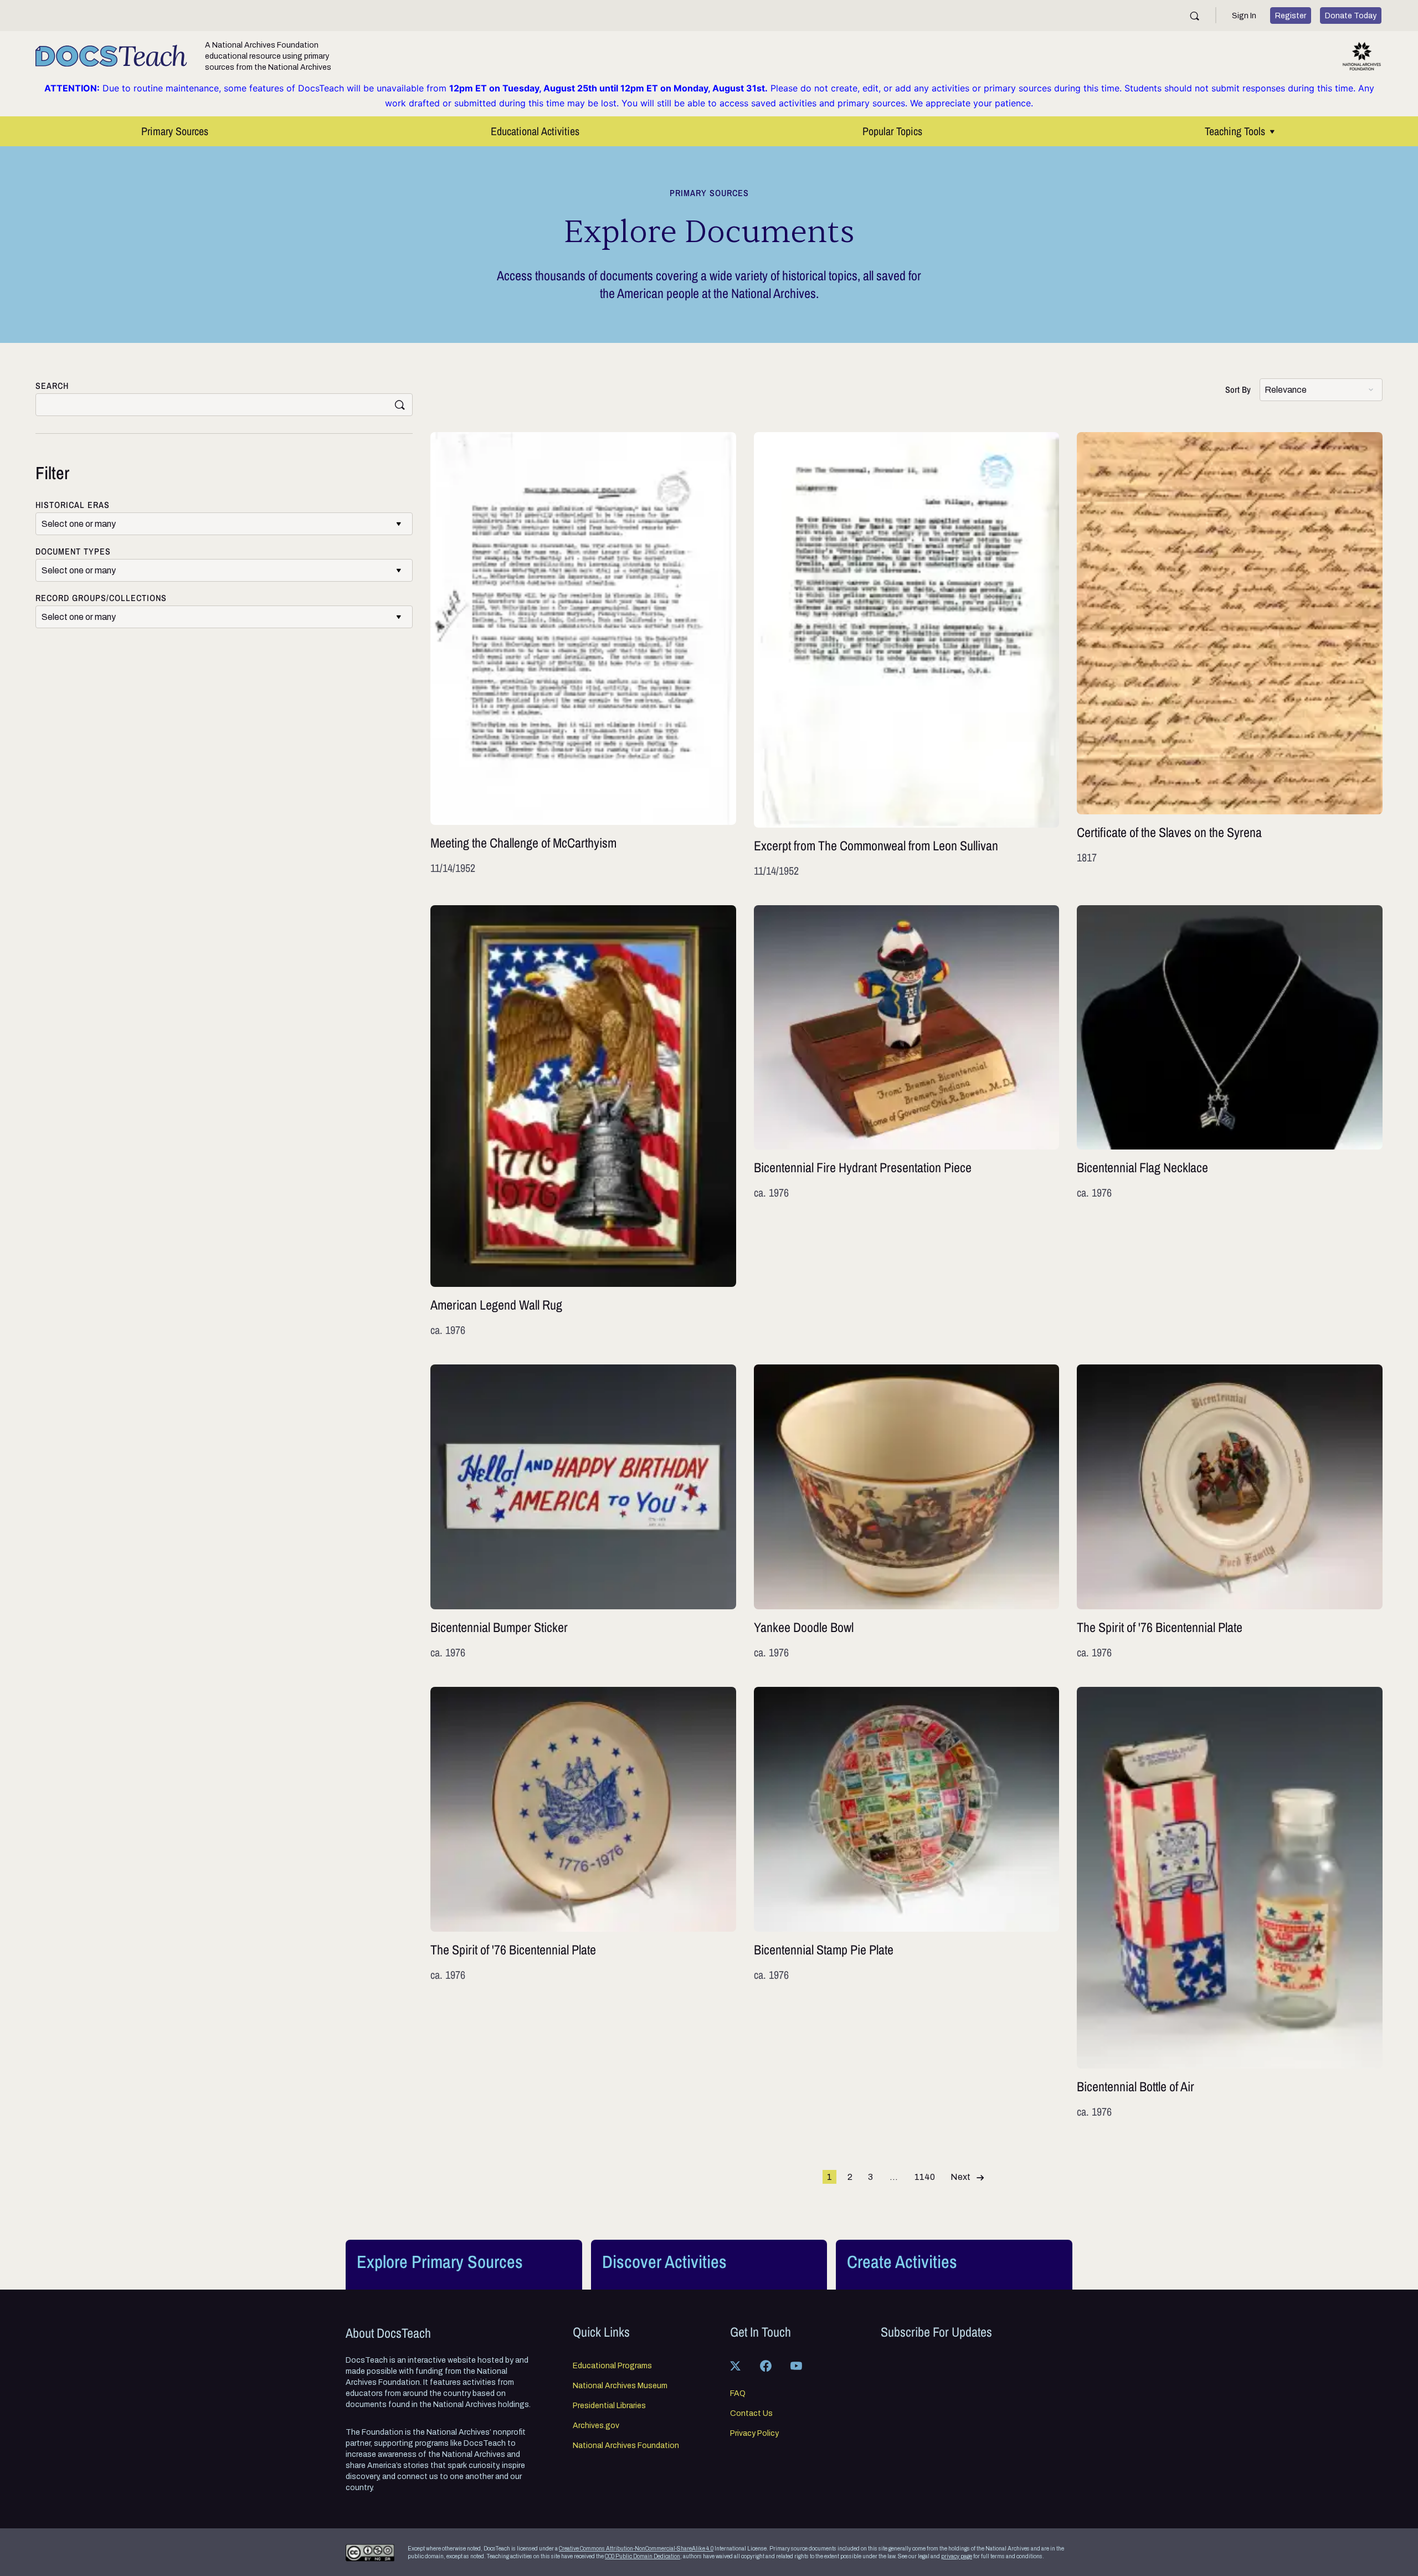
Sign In (1244, 16)
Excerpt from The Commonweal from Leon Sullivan (907, 655)
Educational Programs (612, 2366)
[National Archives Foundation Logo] (1362, 56)
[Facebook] (765, 2365)
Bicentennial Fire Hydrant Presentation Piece (907, 1122)
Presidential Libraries (609, 2406)
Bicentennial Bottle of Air (1230, 1903)
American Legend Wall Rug (583, 1122)
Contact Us (751, 2414)
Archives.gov (596, 2426)
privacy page (957, 2556)
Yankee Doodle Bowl (907, 1512)
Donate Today (1351, 16)
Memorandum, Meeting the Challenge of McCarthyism (583, 655)
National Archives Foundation (626, 2446)
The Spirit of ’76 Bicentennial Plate (1230, 1512)
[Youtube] (796, 2365)
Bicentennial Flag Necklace (1230, 1122)
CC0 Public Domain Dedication (643, 2556)
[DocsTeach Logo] (111, 56)
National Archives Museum (620, 2386)
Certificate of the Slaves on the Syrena (1230, 655)
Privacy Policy (754, 2434)
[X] (735, 2365)
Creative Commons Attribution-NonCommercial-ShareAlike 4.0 (636, 2549)
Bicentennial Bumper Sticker (583, 1512)
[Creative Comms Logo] (370, 2553)
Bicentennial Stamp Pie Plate (907, 1903)
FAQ (738, 2394)
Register (1291, 16)
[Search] (1194, 16)
